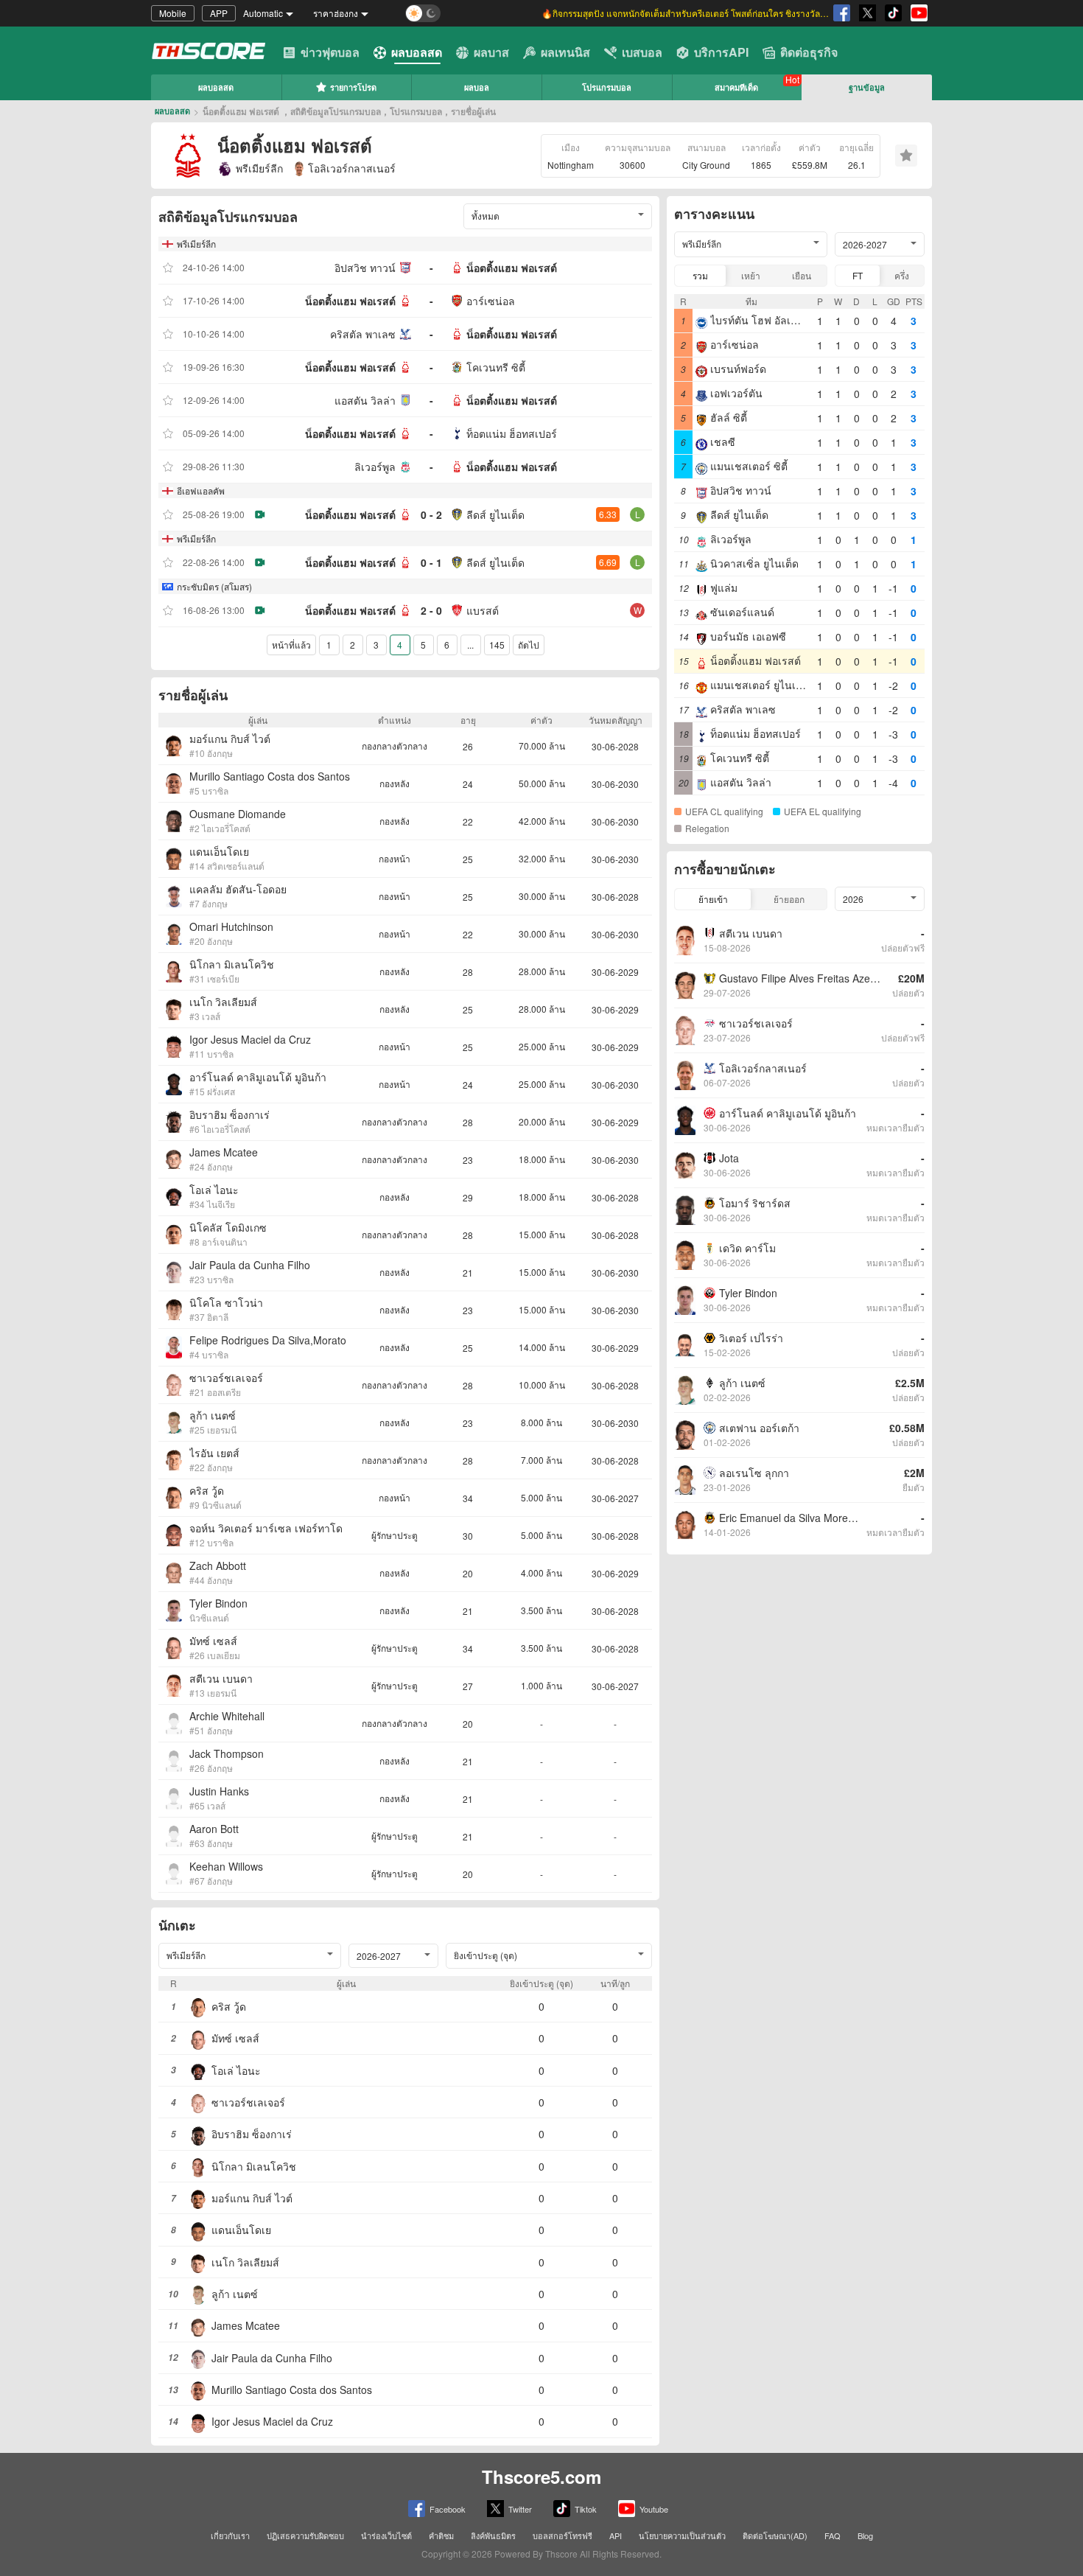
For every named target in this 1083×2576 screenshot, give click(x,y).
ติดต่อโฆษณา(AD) (775, 2535)
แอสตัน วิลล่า (365, 400)
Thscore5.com (541, 2476)
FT (858, 275)
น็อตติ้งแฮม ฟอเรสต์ (512, 268)
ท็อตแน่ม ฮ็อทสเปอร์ (512, 433)
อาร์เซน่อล (491, 301)
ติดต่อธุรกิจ (809, 52)
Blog (865, 2535)
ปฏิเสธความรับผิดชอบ (305, 2535)
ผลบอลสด (417, 52)
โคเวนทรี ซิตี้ (496, 367)
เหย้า (751, 275)
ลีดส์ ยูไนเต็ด (495, 514)
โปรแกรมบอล (607, 87)
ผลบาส (491, 52)
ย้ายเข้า (713, 899)
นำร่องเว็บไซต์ (386, 2535)
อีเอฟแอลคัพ (201, 491)
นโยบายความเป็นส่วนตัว (682, 2535)
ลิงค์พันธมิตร (493, 2535)
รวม (700, 275)
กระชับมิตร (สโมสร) (214, 586)
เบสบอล (642, 52)
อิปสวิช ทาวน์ (365, 268)
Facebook (448, 2509)
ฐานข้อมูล (867, 87)
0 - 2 (431, 514)
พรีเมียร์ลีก (259, 168)
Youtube (654, 2509)
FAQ (833, 2535)
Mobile (173, 13)
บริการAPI (721, 52)
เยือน (802, 275)
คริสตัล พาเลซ (363, 334)
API (616, 2535)
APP (219, 13)
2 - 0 (431, 610)
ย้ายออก (789, 899)
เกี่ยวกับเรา (230, 2535)
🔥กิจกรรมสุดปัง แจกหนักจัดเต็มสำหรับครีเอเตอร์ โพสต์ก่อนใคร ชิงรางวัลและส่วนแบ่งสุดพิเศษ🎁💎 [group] (685, 13)
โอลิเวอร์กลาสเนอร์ (352, 168)
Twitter (520, 2509)
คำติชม (441, 2535)
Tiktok (586, 2509)
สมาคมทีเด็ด (736, 87)
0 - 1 (431, 562)
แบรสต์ (483, 610)
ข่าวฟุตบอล (330, 52)
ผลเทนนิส (565, 52)
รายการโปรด (353, 87)
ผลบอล (477, 87)
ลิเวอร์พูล (375, 467)
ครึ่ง (902, 275)
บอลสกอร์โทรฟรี (562, 2535)
